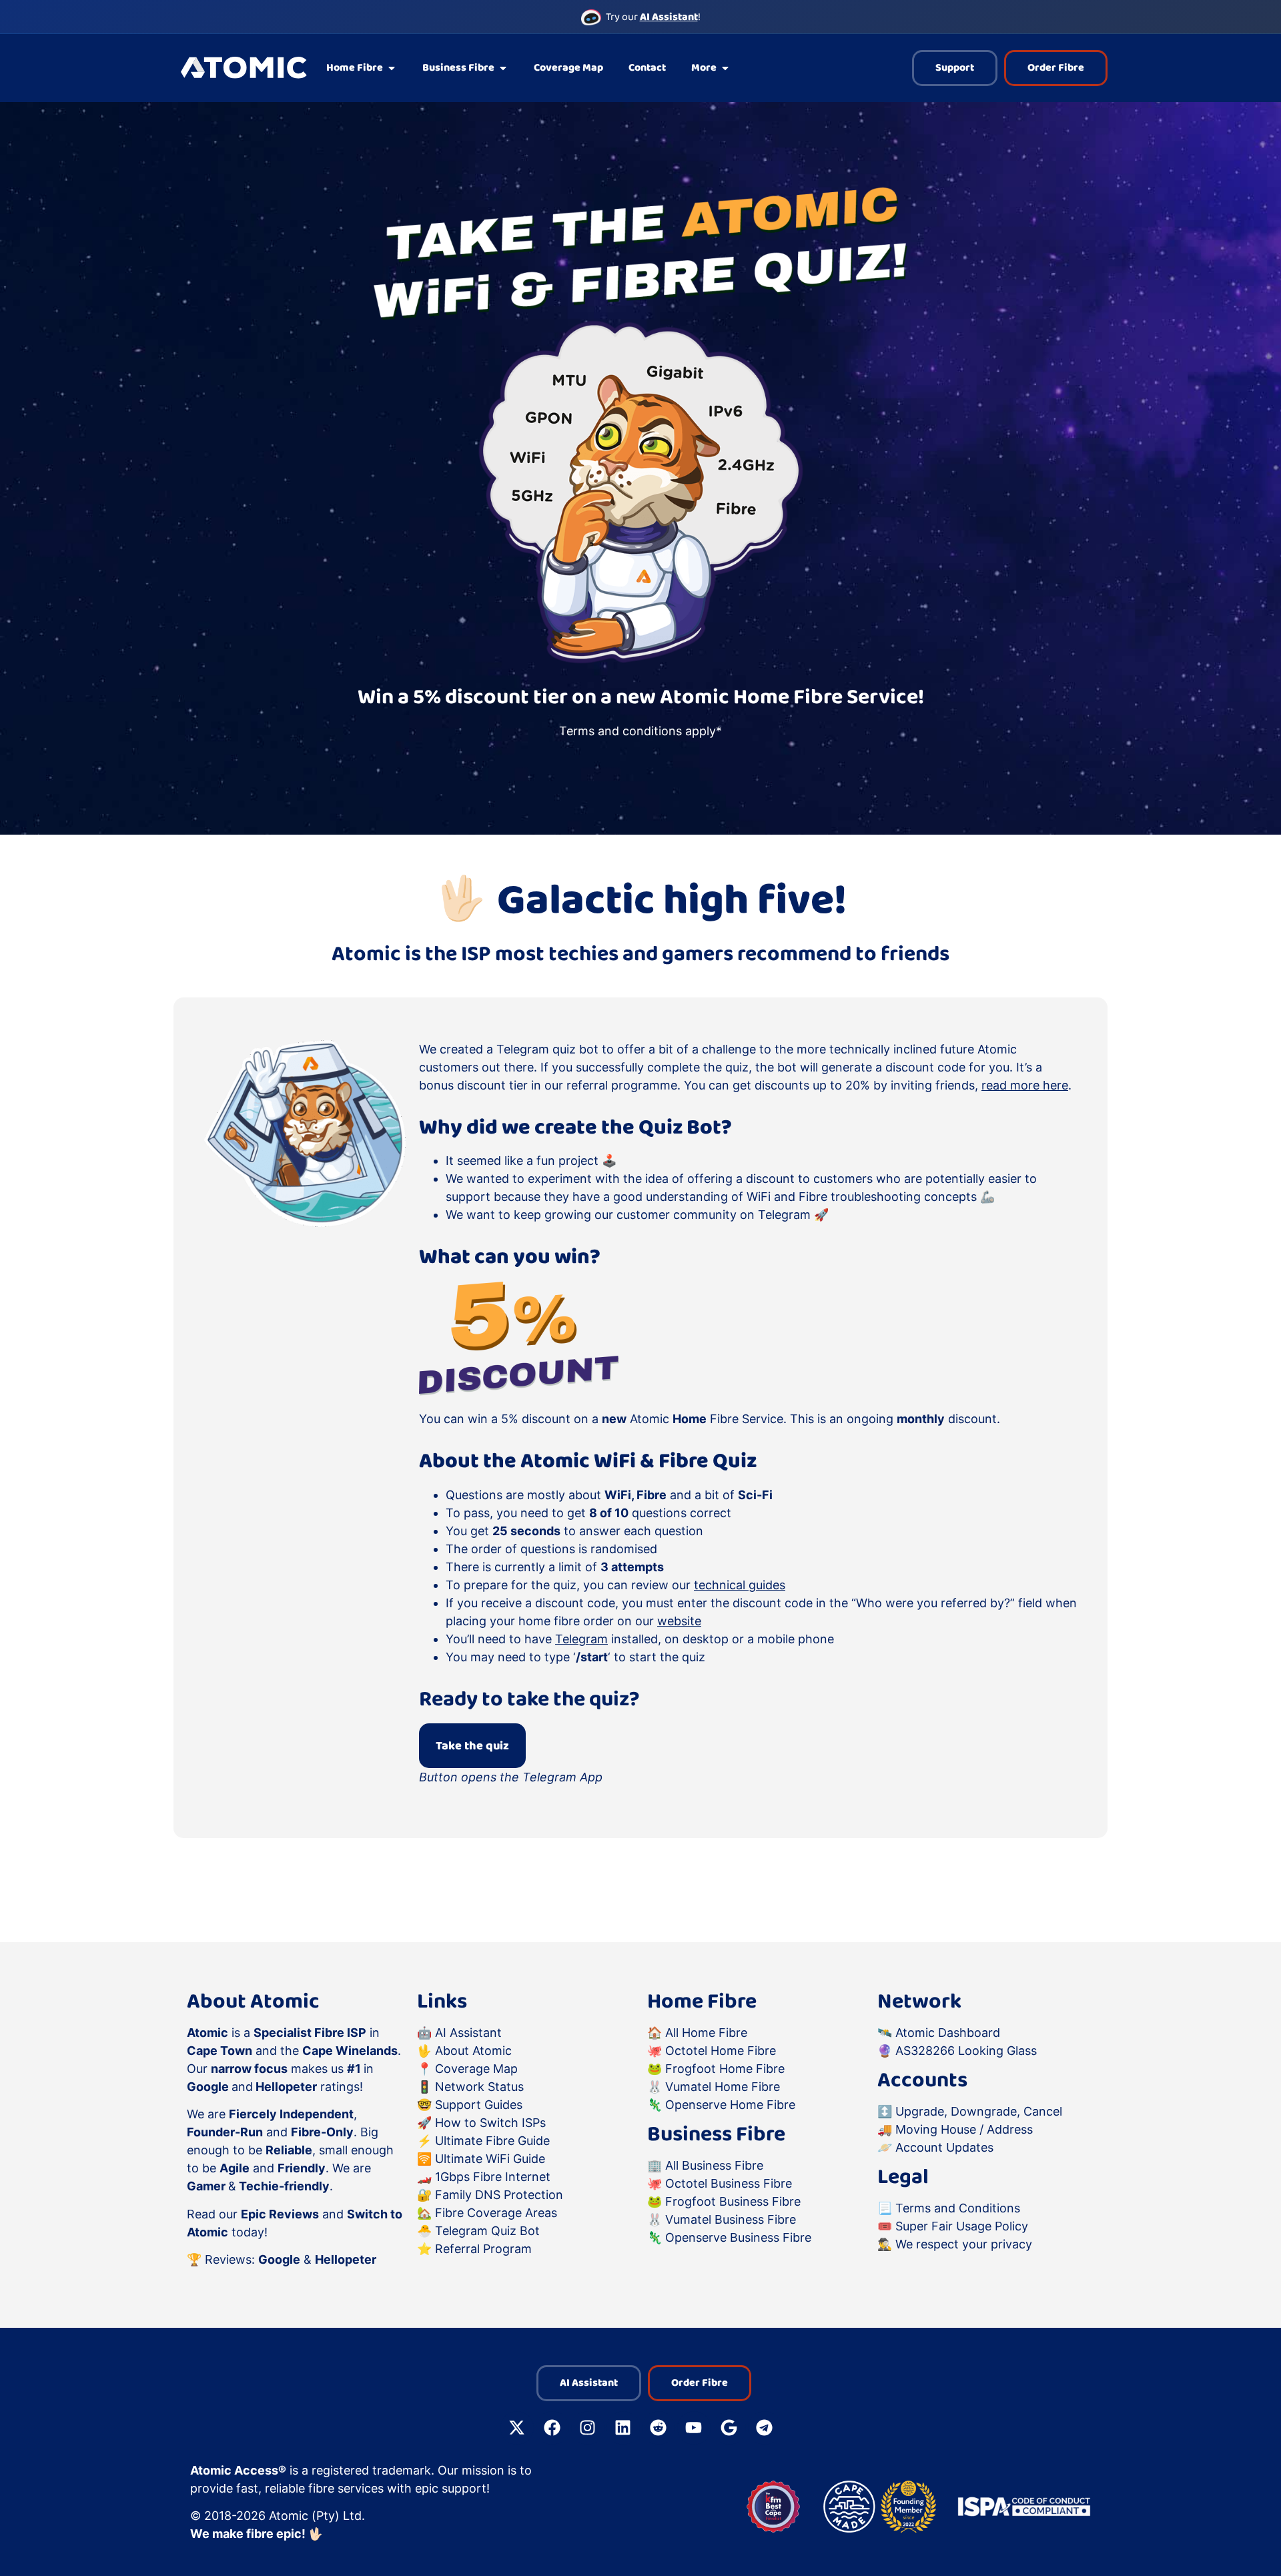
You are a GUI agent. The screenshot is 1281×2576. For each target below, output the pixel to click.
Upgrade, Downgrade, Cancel (979, 2111)
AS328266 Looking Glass (966, 2051)
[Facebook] (552, 2428)
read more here (1025, 1085)
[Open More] (725, 68)
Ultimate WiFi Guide (490, 2159)
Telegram (581, 1639)
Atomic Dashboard (948, 2033)
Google (279, 2259)
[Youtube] (694, 2428)
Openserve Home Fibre (730, 2105)
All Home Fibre (706, 2033)
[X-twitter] (517, 2428)
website (679, 1621)
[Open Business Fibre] (503, 68)
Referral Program (483, 2249)
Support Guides (479, 2105)
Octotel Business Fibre (729, 2183)
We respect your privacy (964, 2244)
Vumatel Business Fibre (731, 2219)
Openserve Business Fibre (738, 2237)
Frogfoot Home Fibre (725, 2069)
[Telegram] (765, 2428)
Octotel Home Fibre (721, 2051)
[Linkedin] (623, 2428)
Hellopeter (346, 2259)
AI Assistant (468, 2033)
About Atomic (473, 2051)
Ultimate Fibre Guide (492, 2141)
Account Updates (944, 2147)
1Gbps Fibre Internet (493, 2177)
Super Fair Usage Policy (962, 2226)
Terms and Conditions (958, 2208)
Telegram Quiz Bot (487, 2231)
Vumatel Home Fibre (723, 2087)
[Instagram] (588, 2428)
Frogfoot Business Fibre (733, 2201)
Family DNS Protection (499, 2195)
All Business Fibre (714, 2165)
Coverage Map (476, 2069)
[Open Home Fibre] (392, 68)
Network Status (479, 2087)
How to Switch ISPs (490, 2123)
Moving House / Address (964, 2129)
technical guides (740, 1585)
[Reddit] (659, 2428)
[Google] (729, 2428)
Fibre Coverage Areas (496, 2213)
